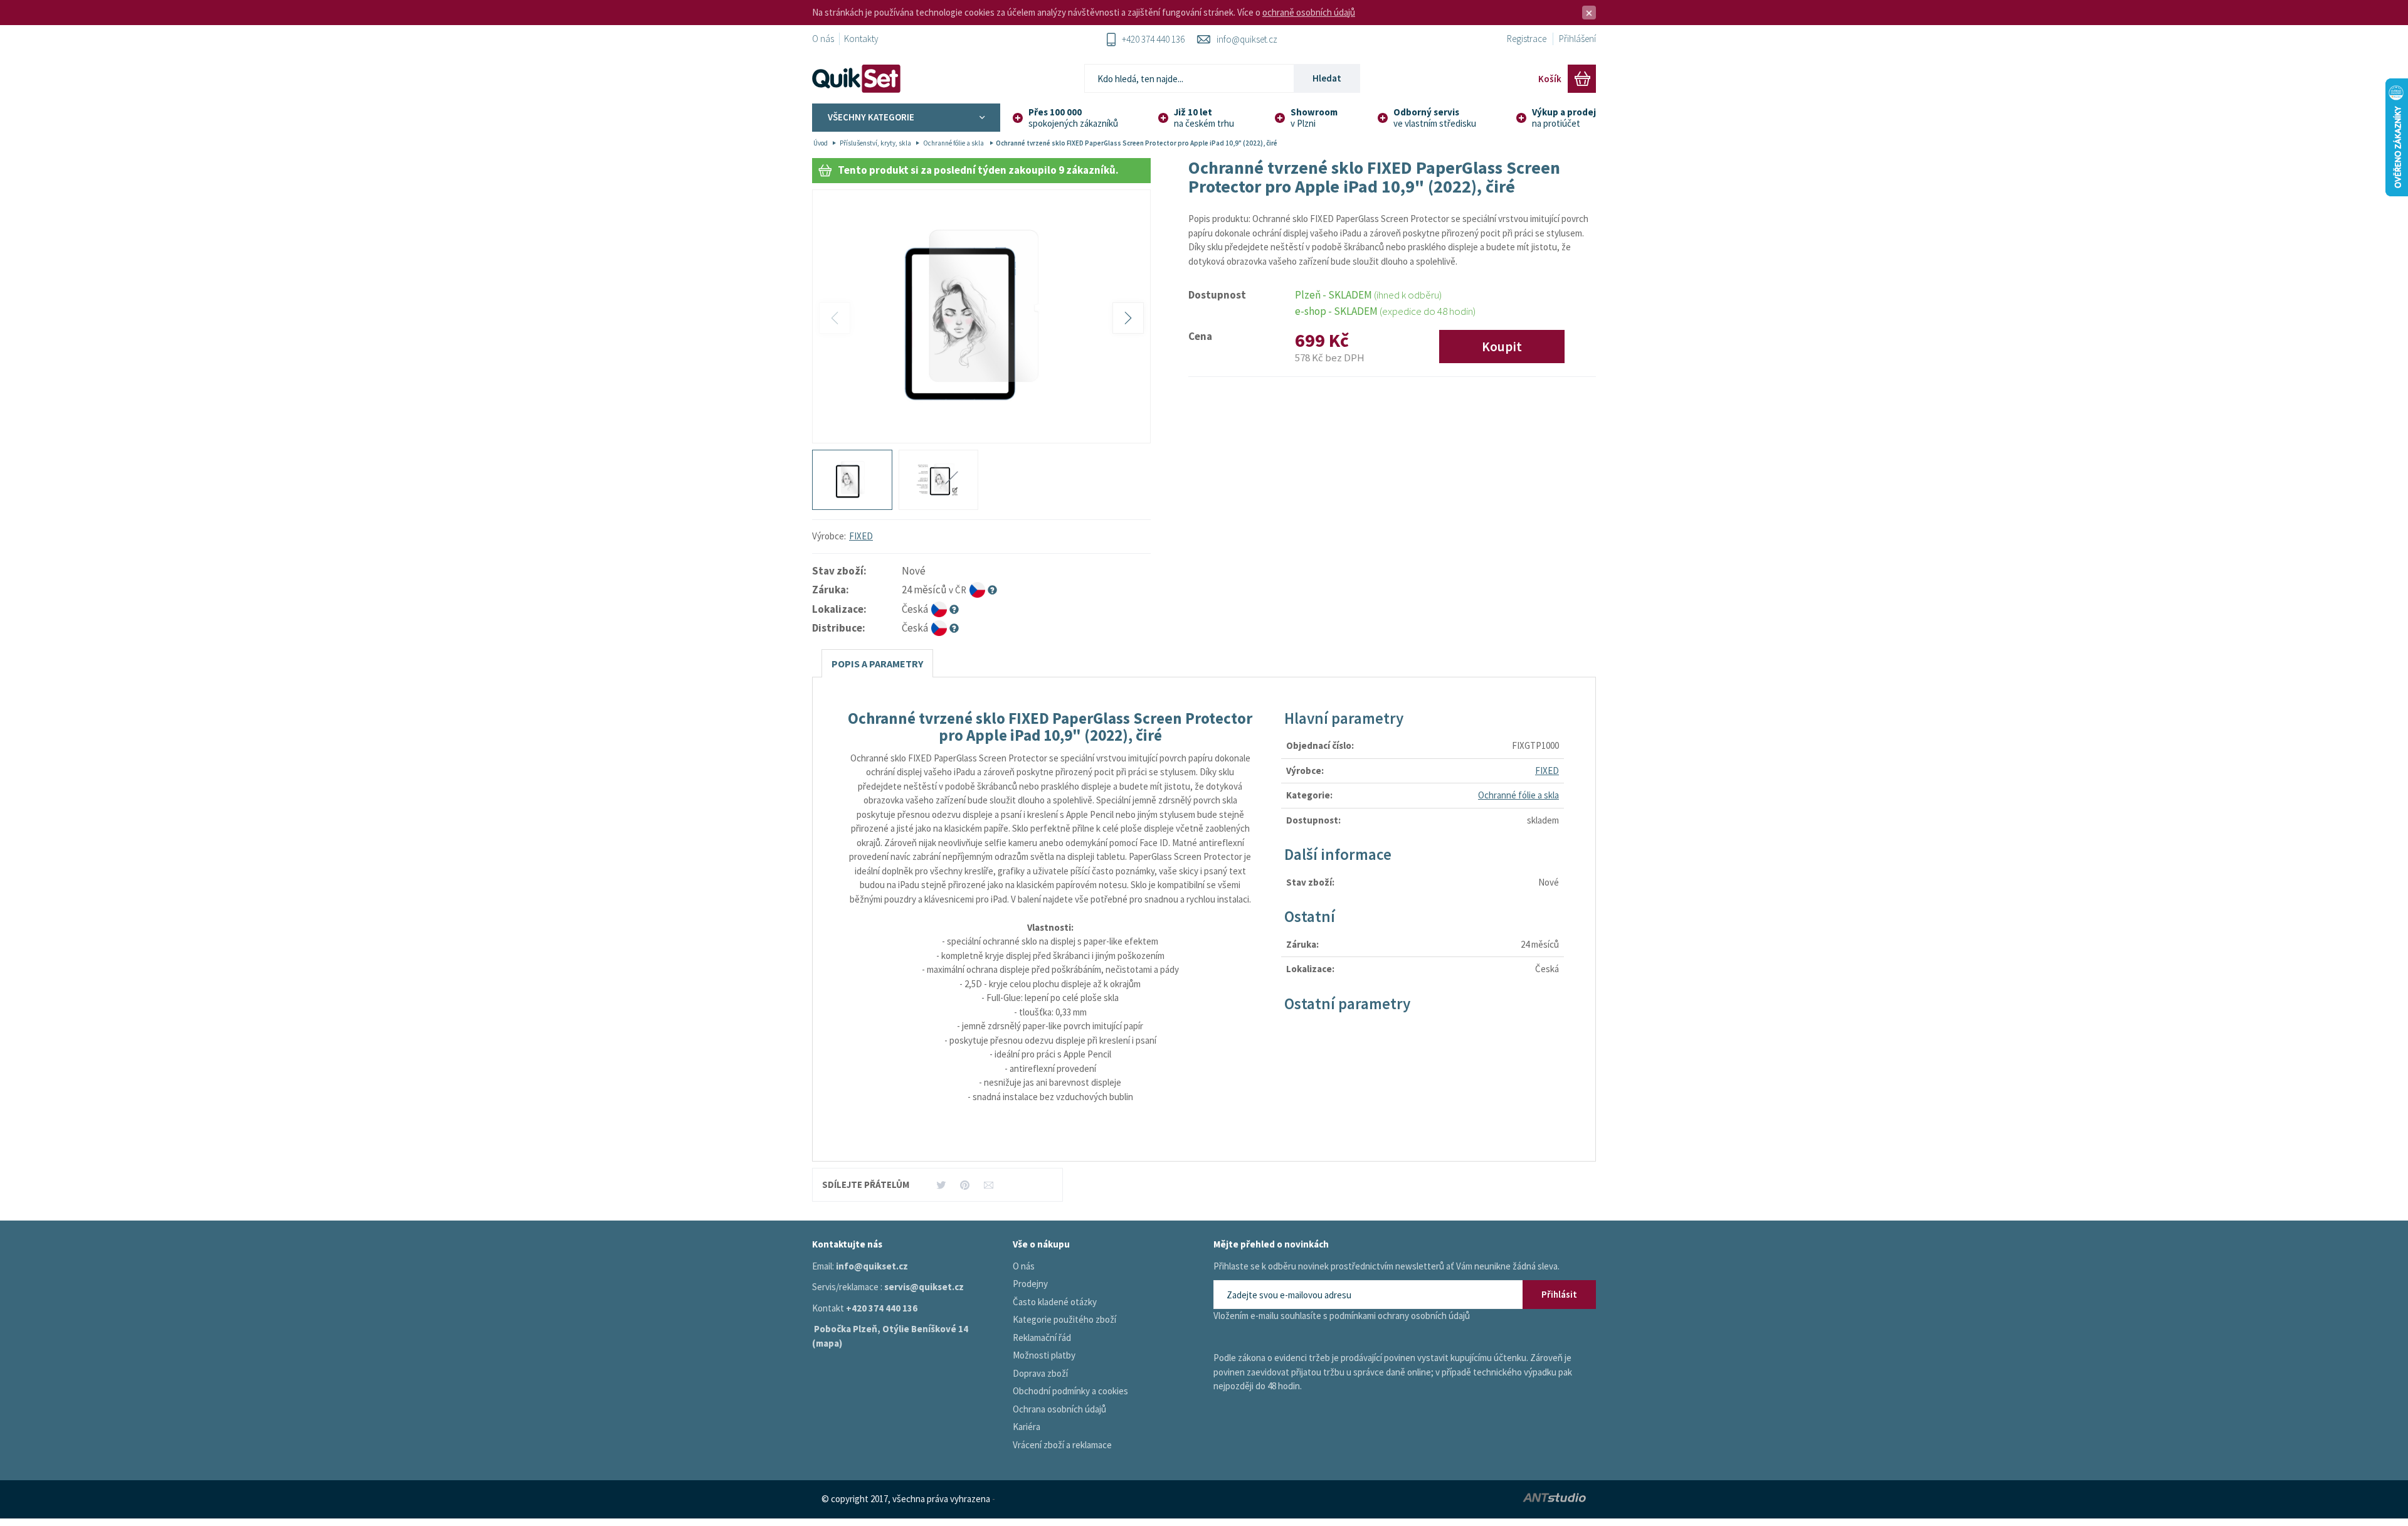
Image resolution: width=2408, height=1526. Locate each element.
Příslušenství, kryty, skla (875, 143)
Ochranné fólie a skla (954, 143)
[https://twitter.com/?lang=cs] (941, 1184)
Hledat (1327, 78)
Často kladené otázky (1055, 1302)
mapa (827, 1343)
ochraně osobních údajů (1309, 12)
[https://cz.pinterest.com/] (965, 1184)
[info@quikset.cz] (989, 1184)
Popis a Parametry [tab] (877, 664)
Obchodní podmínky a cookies (1070, 1391)
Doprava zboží (1040, 1373)
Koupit (1502, 347)
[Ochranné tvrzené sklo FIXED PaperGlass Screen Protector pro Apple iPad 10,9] (981, 317)
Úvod (821, 143)
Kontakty (861, 39)
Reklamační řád (1042, 1338)
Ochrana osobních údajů (1059, 1409)
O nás (823, 39)
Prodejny (1030, 1284)
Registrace (1527, 39)
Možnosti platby (1044, 1355)
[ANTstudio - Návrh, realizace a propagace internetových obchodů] (1465, 1499)
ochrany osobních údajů (1424, 1316)
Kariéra (1027, 1427)
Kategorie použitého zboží (1064, 1319)
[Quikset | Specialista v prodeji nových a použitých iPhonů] (859, 79)
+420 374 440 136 (1153, 39)
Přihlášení (1577, 39)
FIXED (861, 536)
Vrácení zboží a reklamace (1062, 1445)
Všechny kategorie (871, 117)
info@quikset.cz (1247, 39)
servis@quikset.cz (924, 1287)
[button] (1128, 318)
